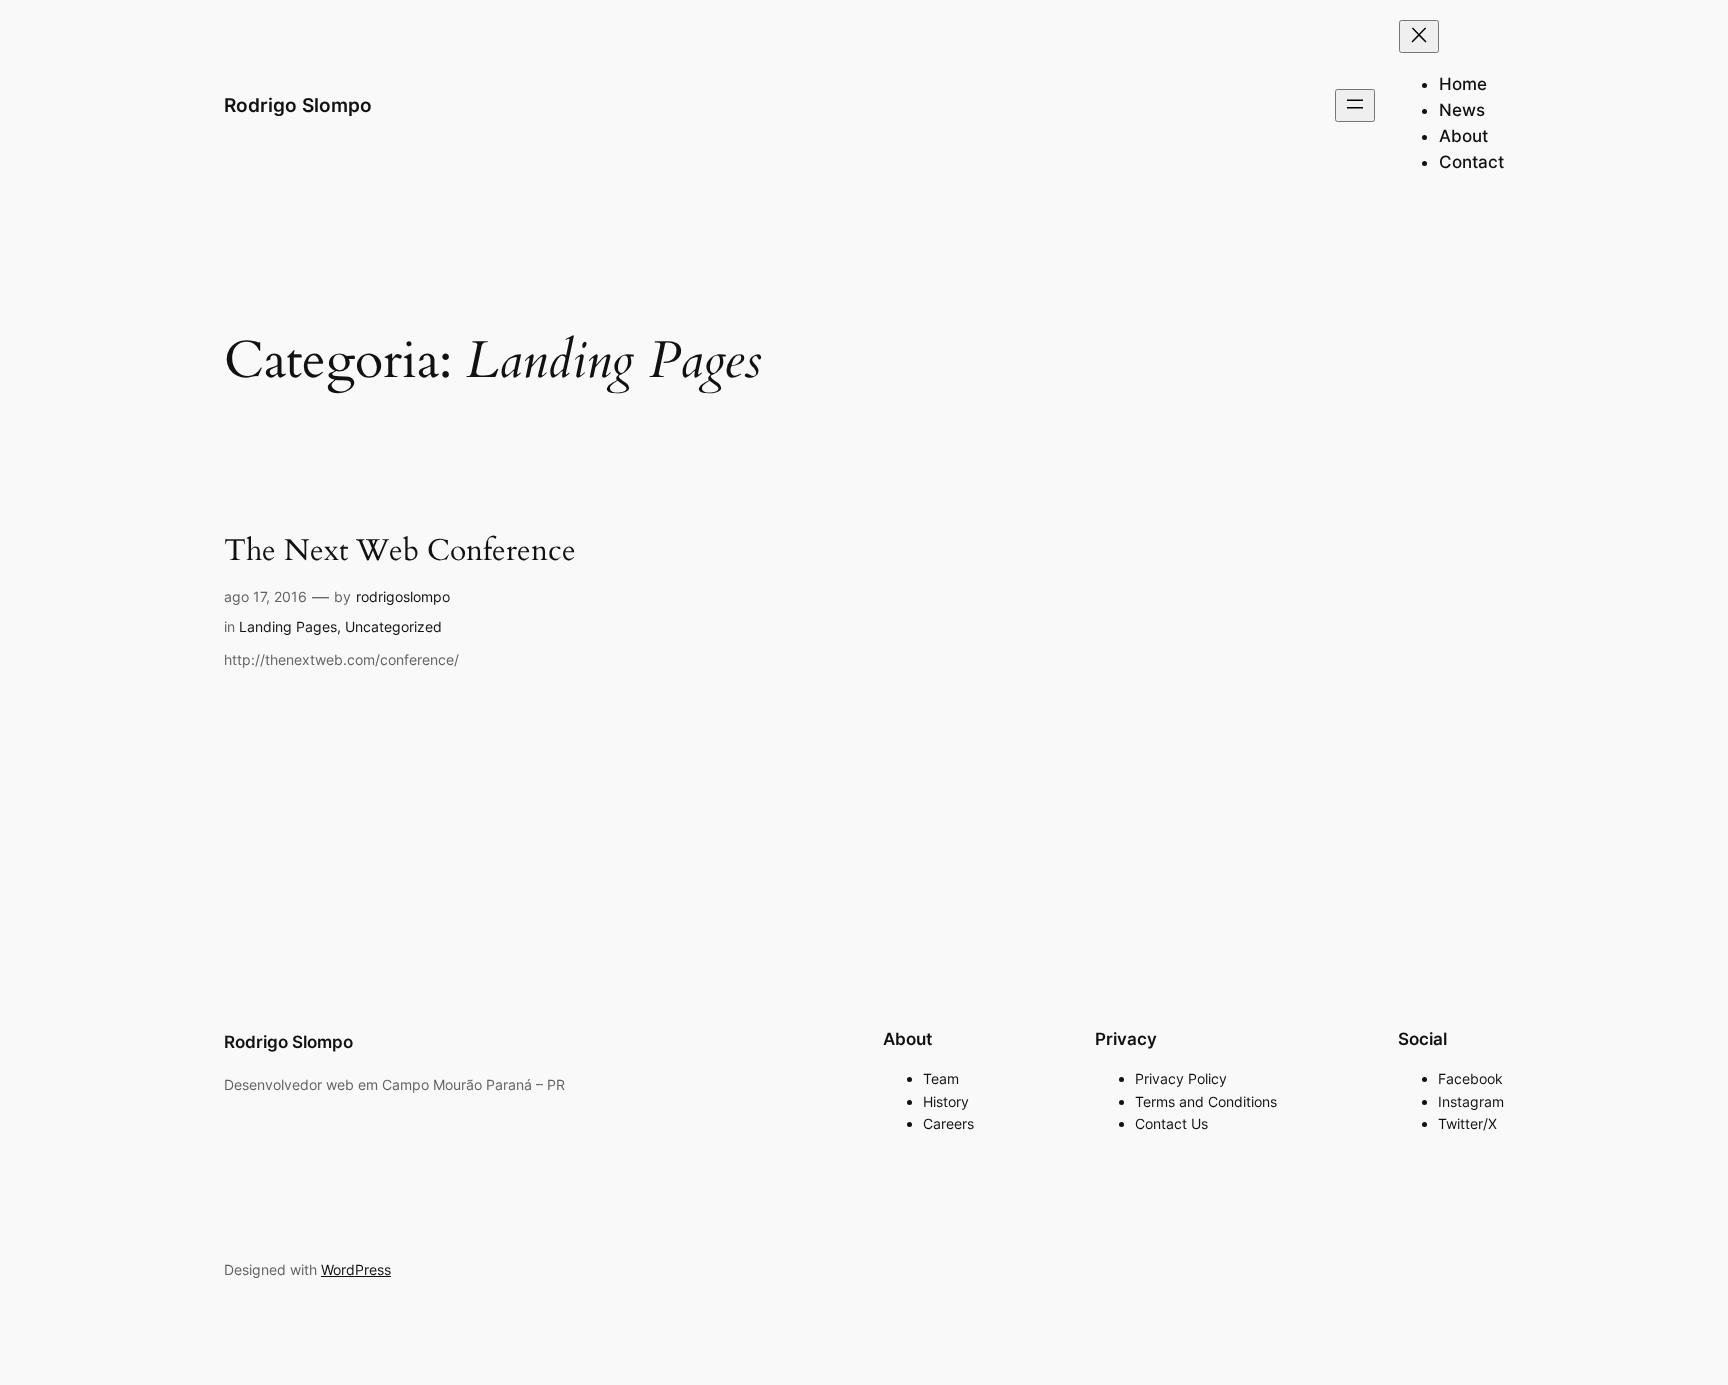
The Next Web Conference (400, 552)
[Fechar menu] (1419, 36)
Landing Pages (288, 626)
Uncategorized (393, 626)
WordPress (356, 1269)
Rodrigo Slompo (298, 105)
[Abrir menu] (1355, 105)
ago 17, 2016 (265, 596)
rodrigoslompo (403, 596)
